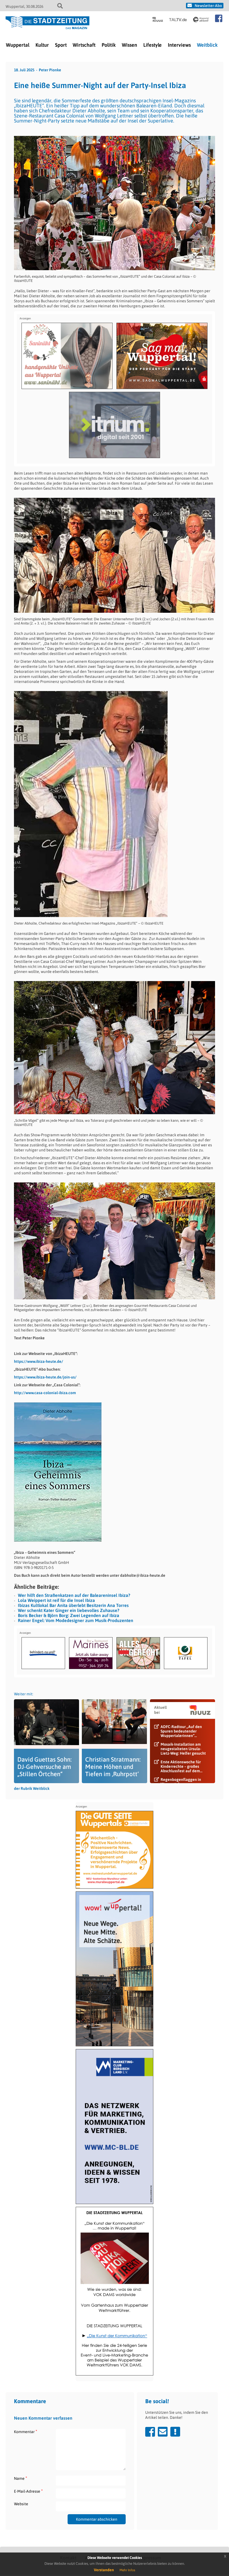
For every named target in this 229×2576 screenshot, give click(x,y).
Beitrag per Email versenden (163, 2432)
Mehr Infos (127, 2570)
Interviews (179, 45)
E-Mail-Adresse (28, 2491)
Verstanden (104, 2570)
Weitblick (207, 45)
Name (21, 2478)
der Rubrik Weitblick (32, 1788)
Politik (109, 45)
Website (21, 2504)
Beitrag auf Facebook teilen (150, 2432)
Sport (61, 45)
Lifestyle (152, 45)
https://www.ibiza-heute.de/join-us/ (45, 1377)
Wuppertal (18, 45)
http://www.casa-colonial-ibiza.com (45, 1393)
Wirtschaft (84, 45)
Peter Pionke (50, 70)
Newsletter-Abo (208, 6)
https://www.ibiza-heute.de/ (39, 1361)
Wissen (129, 45)
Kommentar (26, 2432)
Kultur (42, 45)
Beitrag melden (175, 2432)
